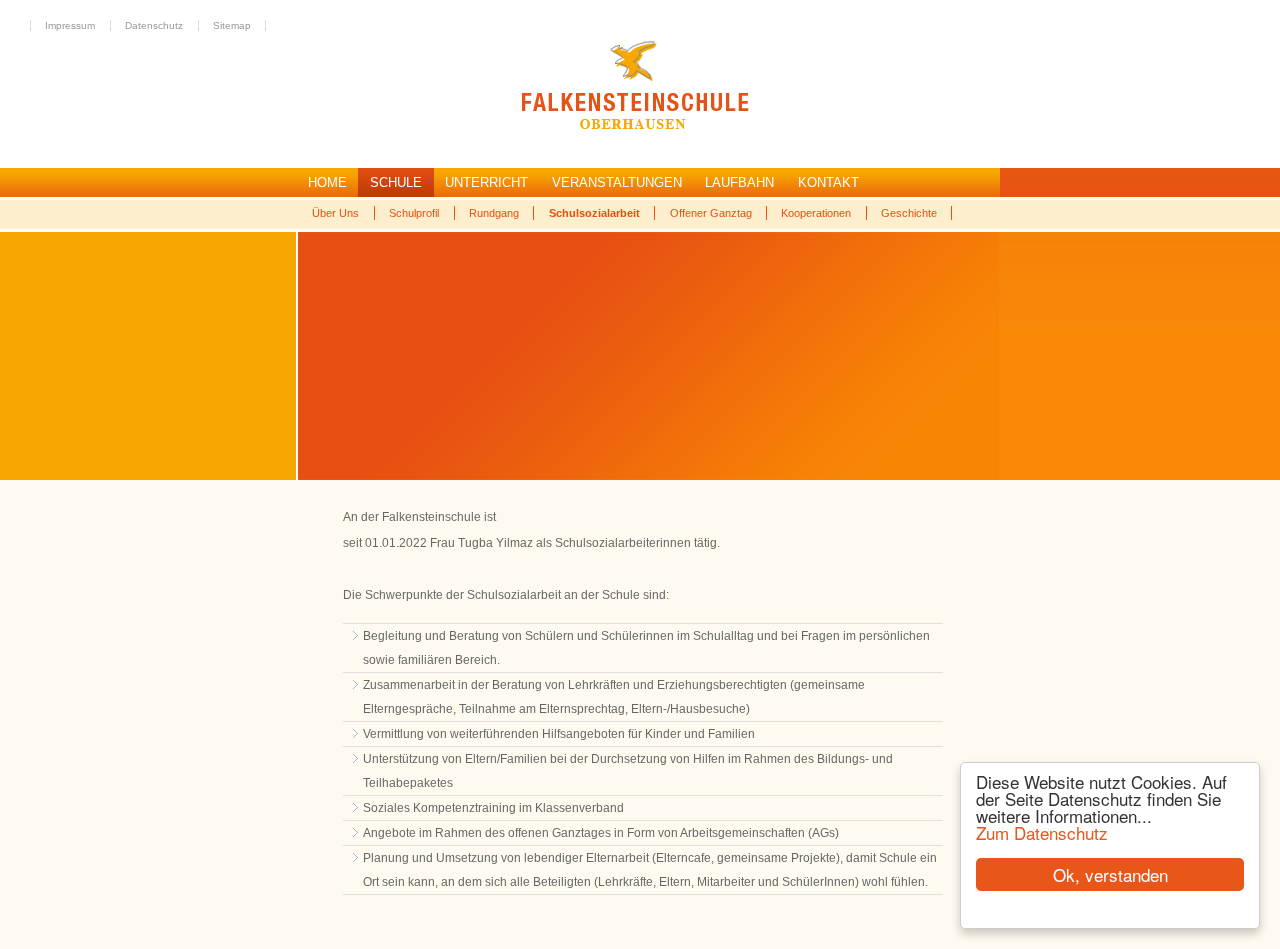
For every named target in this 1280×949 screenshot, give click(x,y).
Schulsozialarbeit (594, 213)
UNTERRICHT (486, 182)
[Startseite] (380, 126)
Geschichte (909, 213)
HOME (327, 182)
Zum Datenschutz (1042, 832)
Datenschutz (154, 25)
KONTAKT (828, 182)
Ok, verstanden (1110, 874)
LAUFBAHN (739, 182)
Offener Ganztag (711, 213)
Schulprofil (414, 213)
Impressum (70, 25)
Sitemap (232, 25)
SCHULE (396, 182)
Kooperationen (816, 213)
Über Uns (335, 213)
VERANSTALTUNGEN (617, 182)
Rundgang (494, 213)
